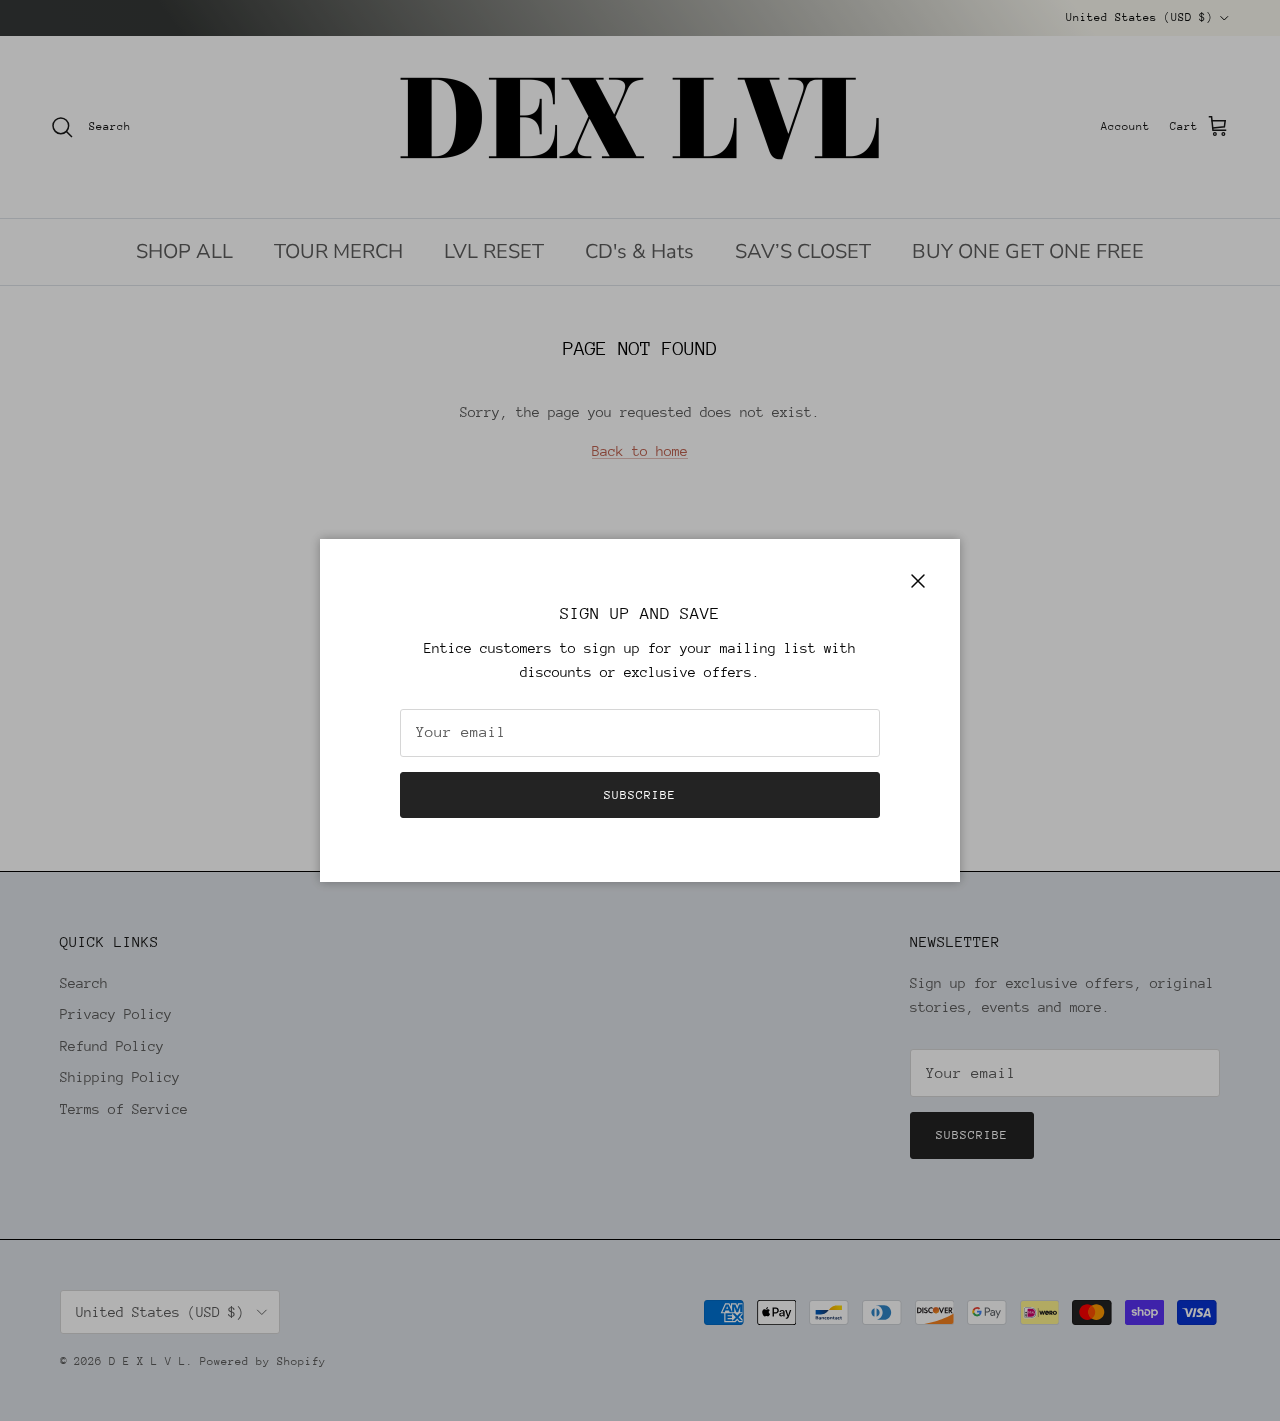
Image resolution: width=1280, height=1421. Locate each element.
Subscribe (640, 795)
